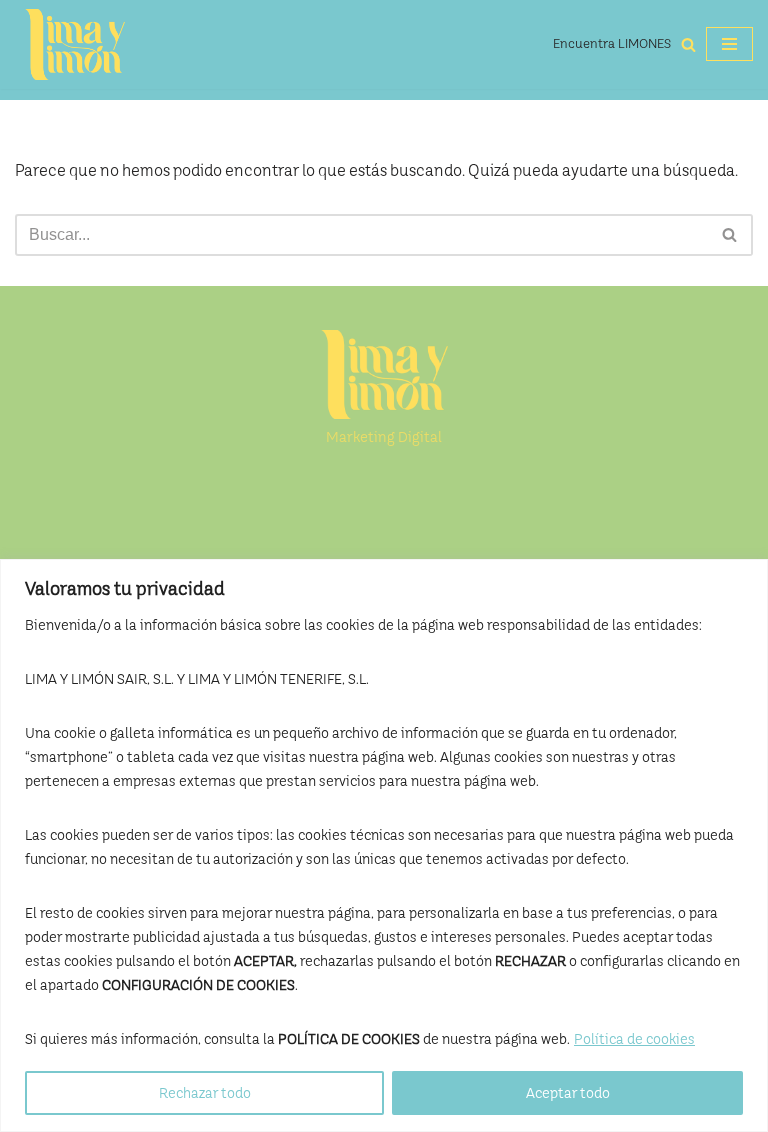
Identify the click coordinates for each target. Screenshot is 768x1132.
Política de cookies (634, 1039)
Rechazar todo (205, 1093)
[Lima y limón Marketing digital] (75, 44)
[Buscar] (688, 44)
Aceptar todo (568, 1093)
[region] (384, 845)
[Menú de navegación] (729, 44)
